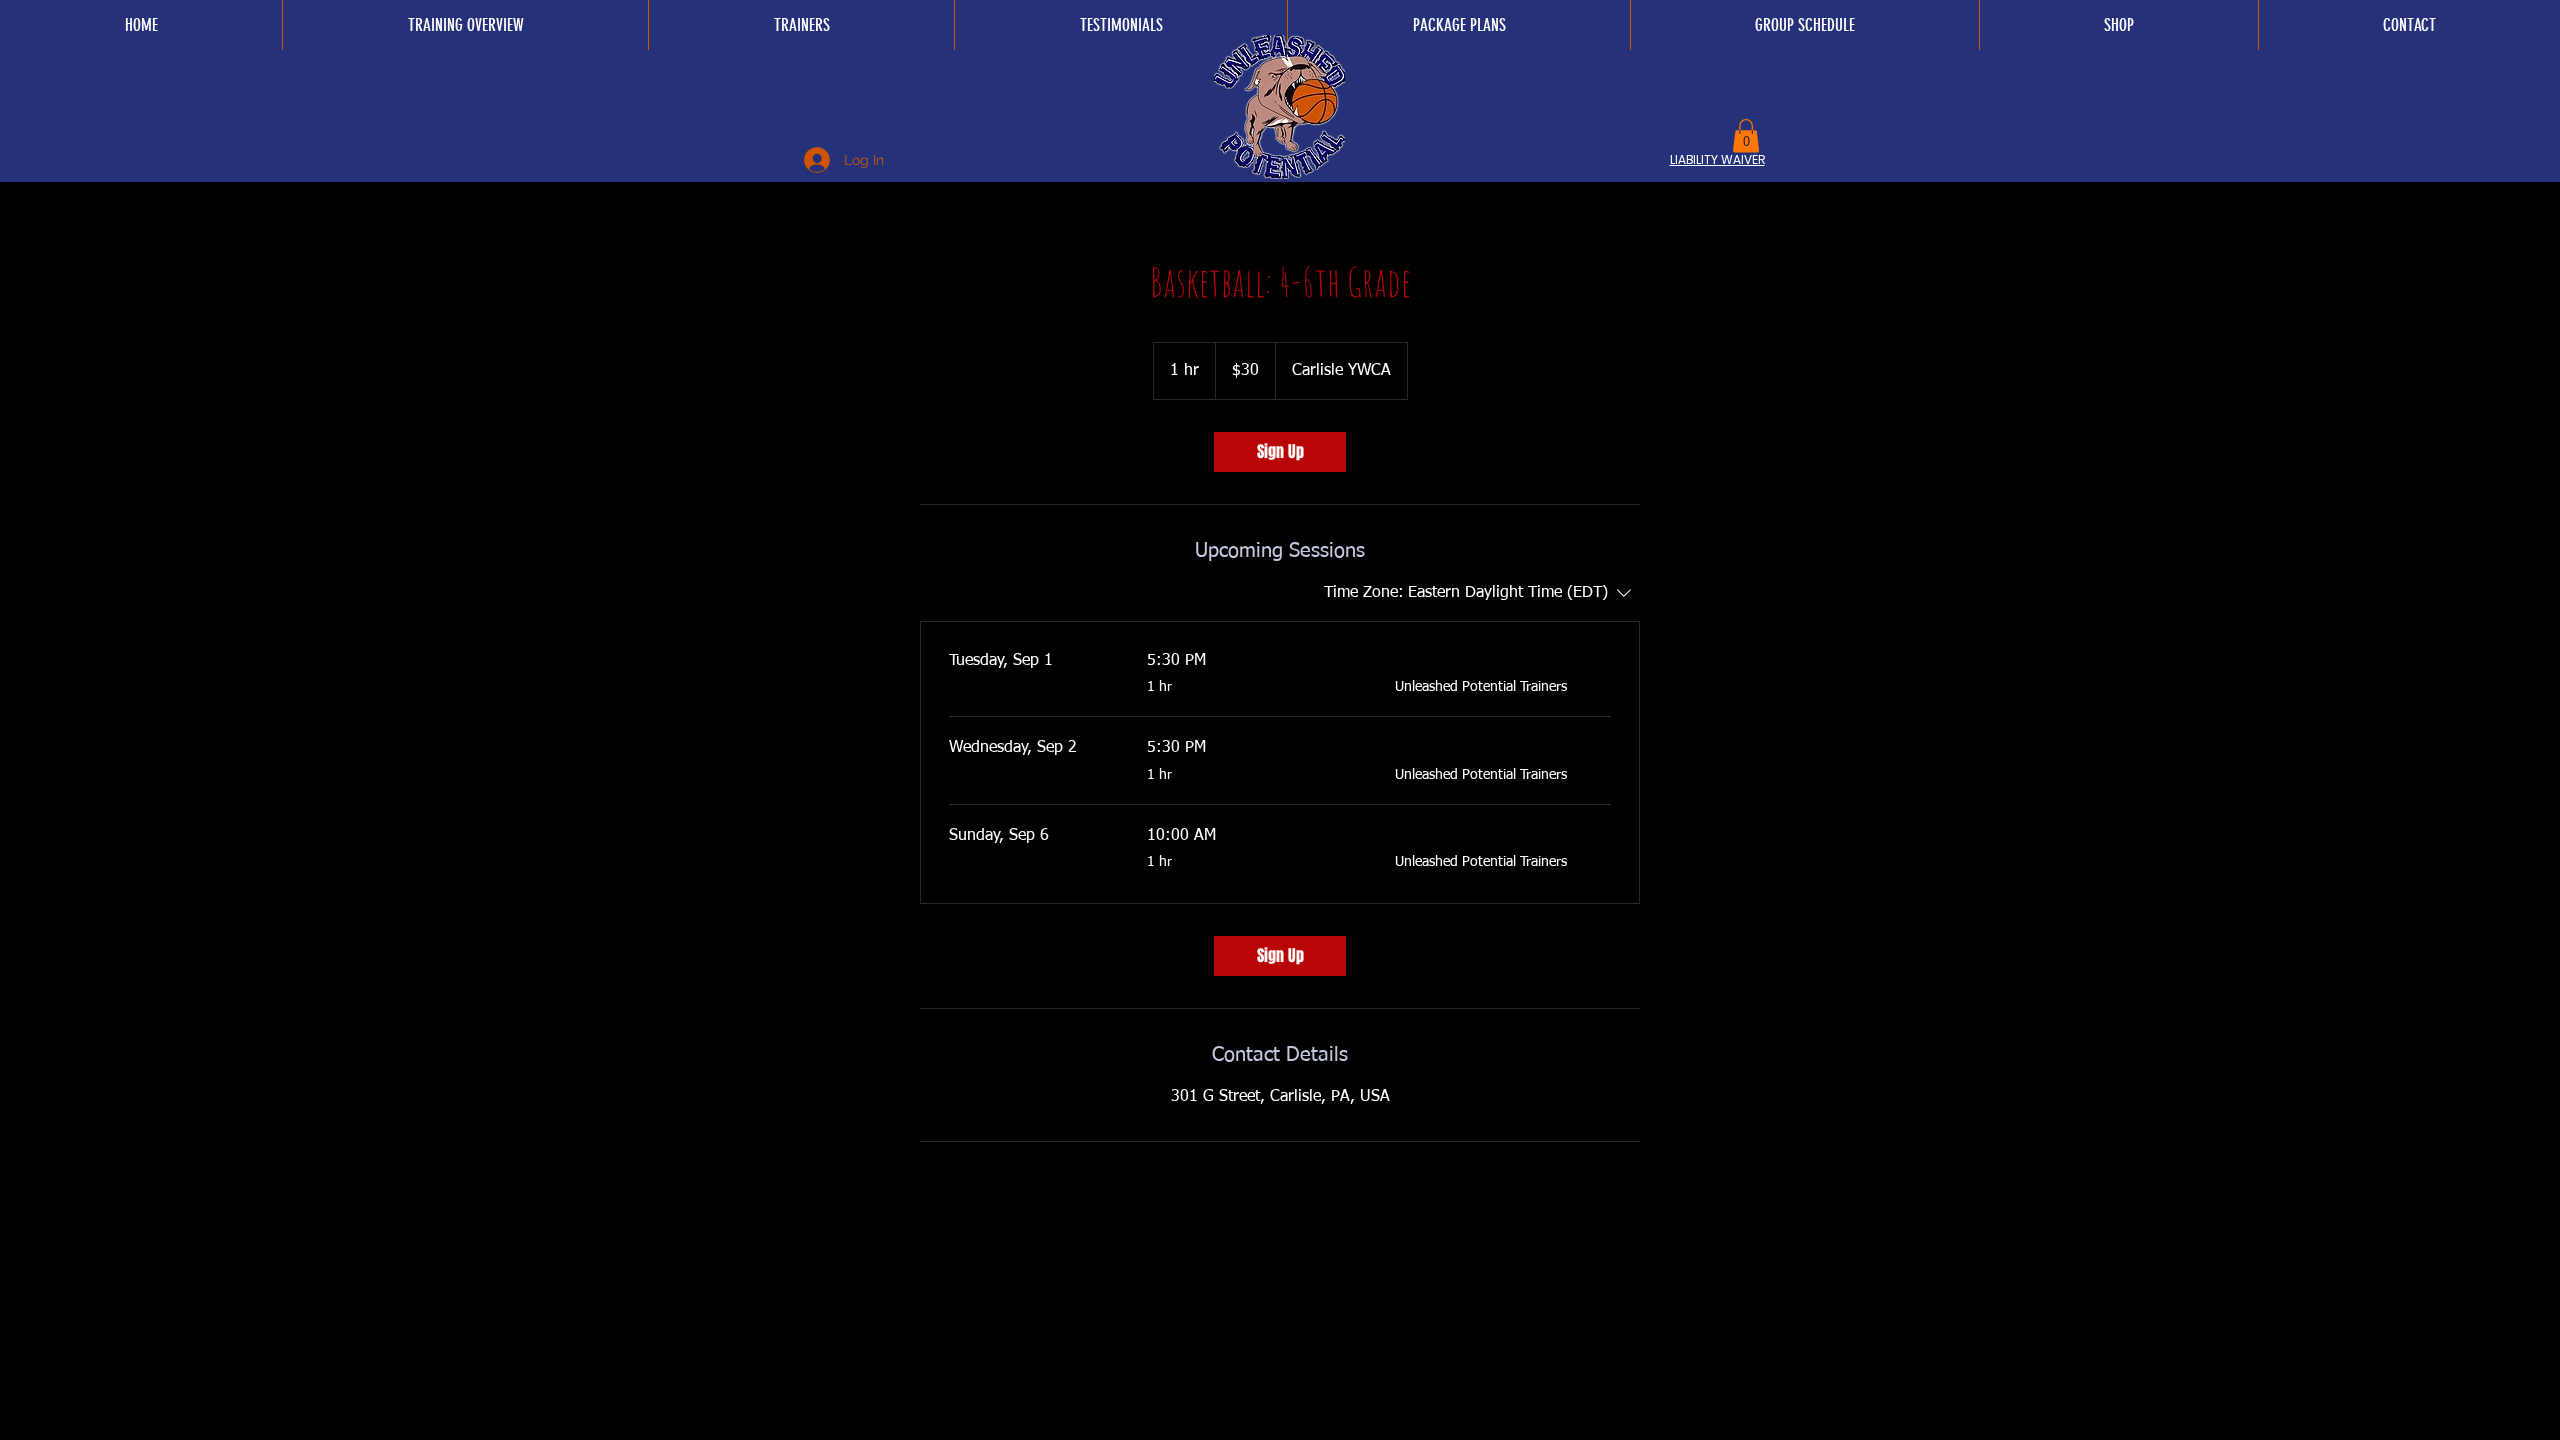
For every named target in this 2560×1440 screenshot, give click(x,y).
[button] (1746, 135)
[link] (1280, 452)
